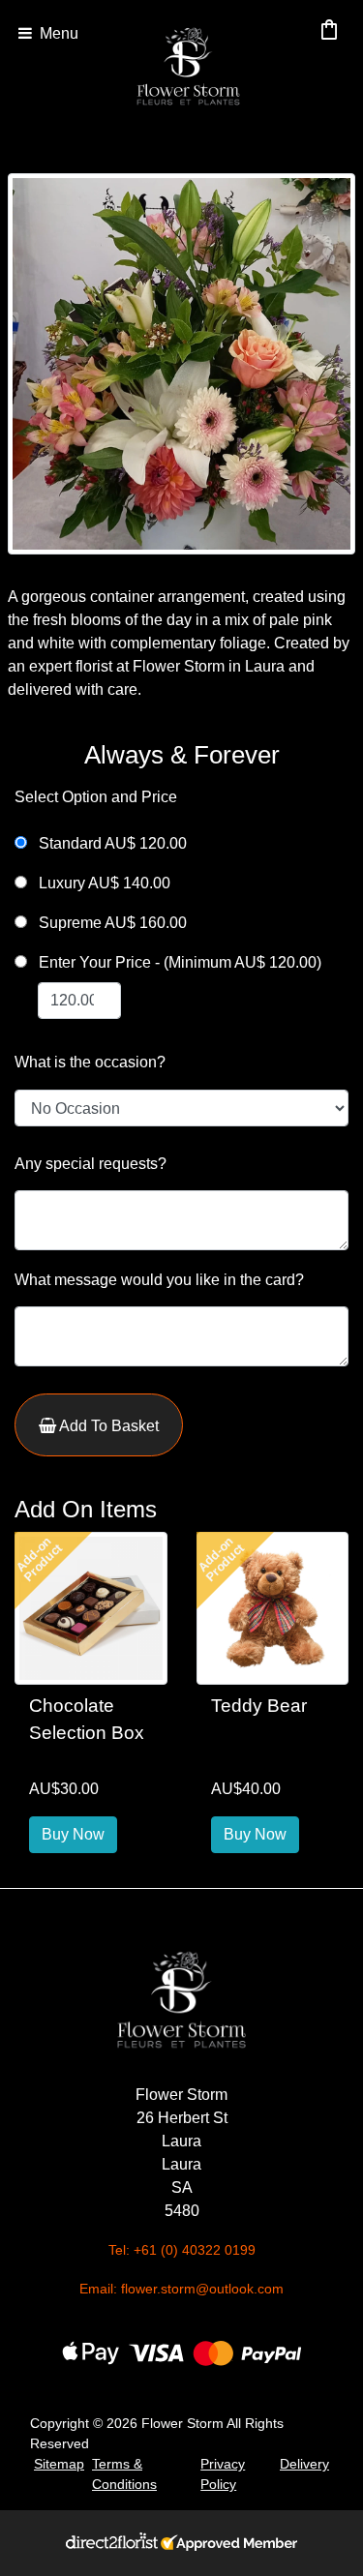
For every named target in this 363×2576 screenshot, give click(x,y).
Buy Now (73, 1834)
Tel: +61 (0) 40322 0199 (182, 2250)
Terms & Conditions (124, 2474)
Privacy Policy (223, 2474)
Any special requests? (91, 1164)
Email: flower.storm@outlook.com (181, 2289)
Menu (57, 33)
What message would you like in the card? (159, 1280)
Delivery (304, 2464)
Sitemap (59, 2464)
